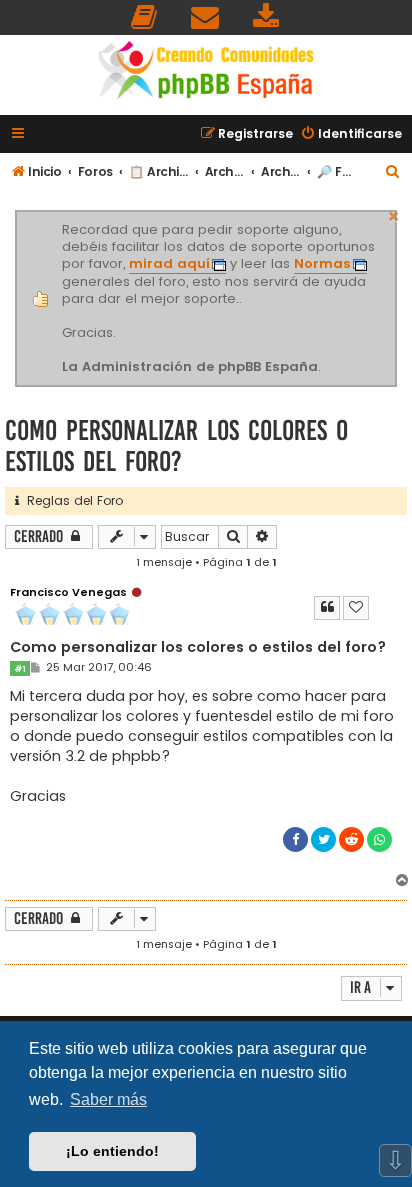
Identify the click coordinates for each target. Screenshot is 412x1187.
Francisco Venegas (68, 592)
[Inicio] (206, 72)
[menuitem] (145, 17)
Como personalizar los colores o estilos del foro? (176, 446)
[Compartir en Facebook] (295, 839)
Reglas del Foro (71, 500)
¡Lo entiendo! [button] (112, 1151)
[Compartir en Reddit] (351, 839)
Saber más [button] (108, 1099)
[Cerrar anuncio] (394, 214)
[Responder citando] (327, 608)
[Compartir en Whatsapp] (379, 839)
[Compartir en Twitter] (323, 839)
